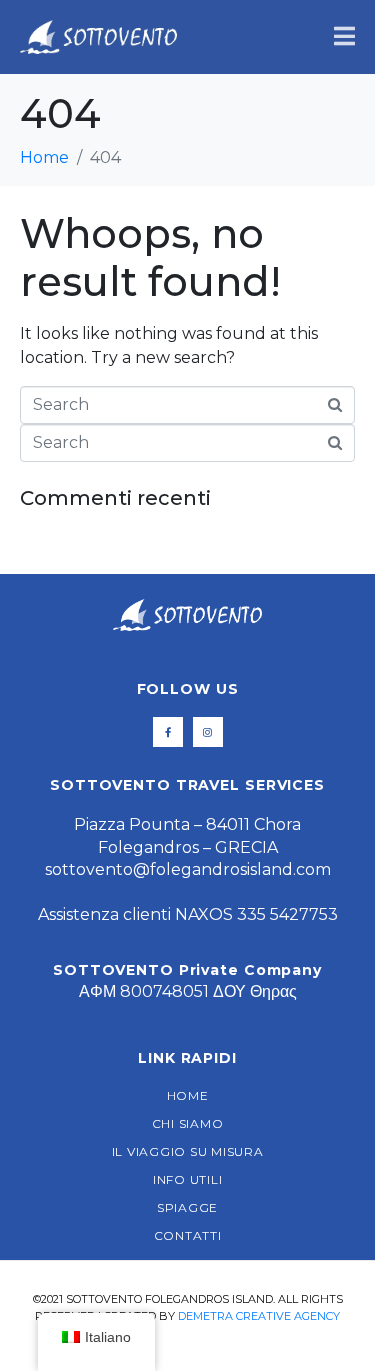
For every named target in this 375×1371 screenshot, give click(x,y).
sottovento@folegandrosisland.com (188, 869)
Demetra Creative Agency (259, 1316)
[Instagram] (208, 732)
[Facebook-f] (168, 732)
